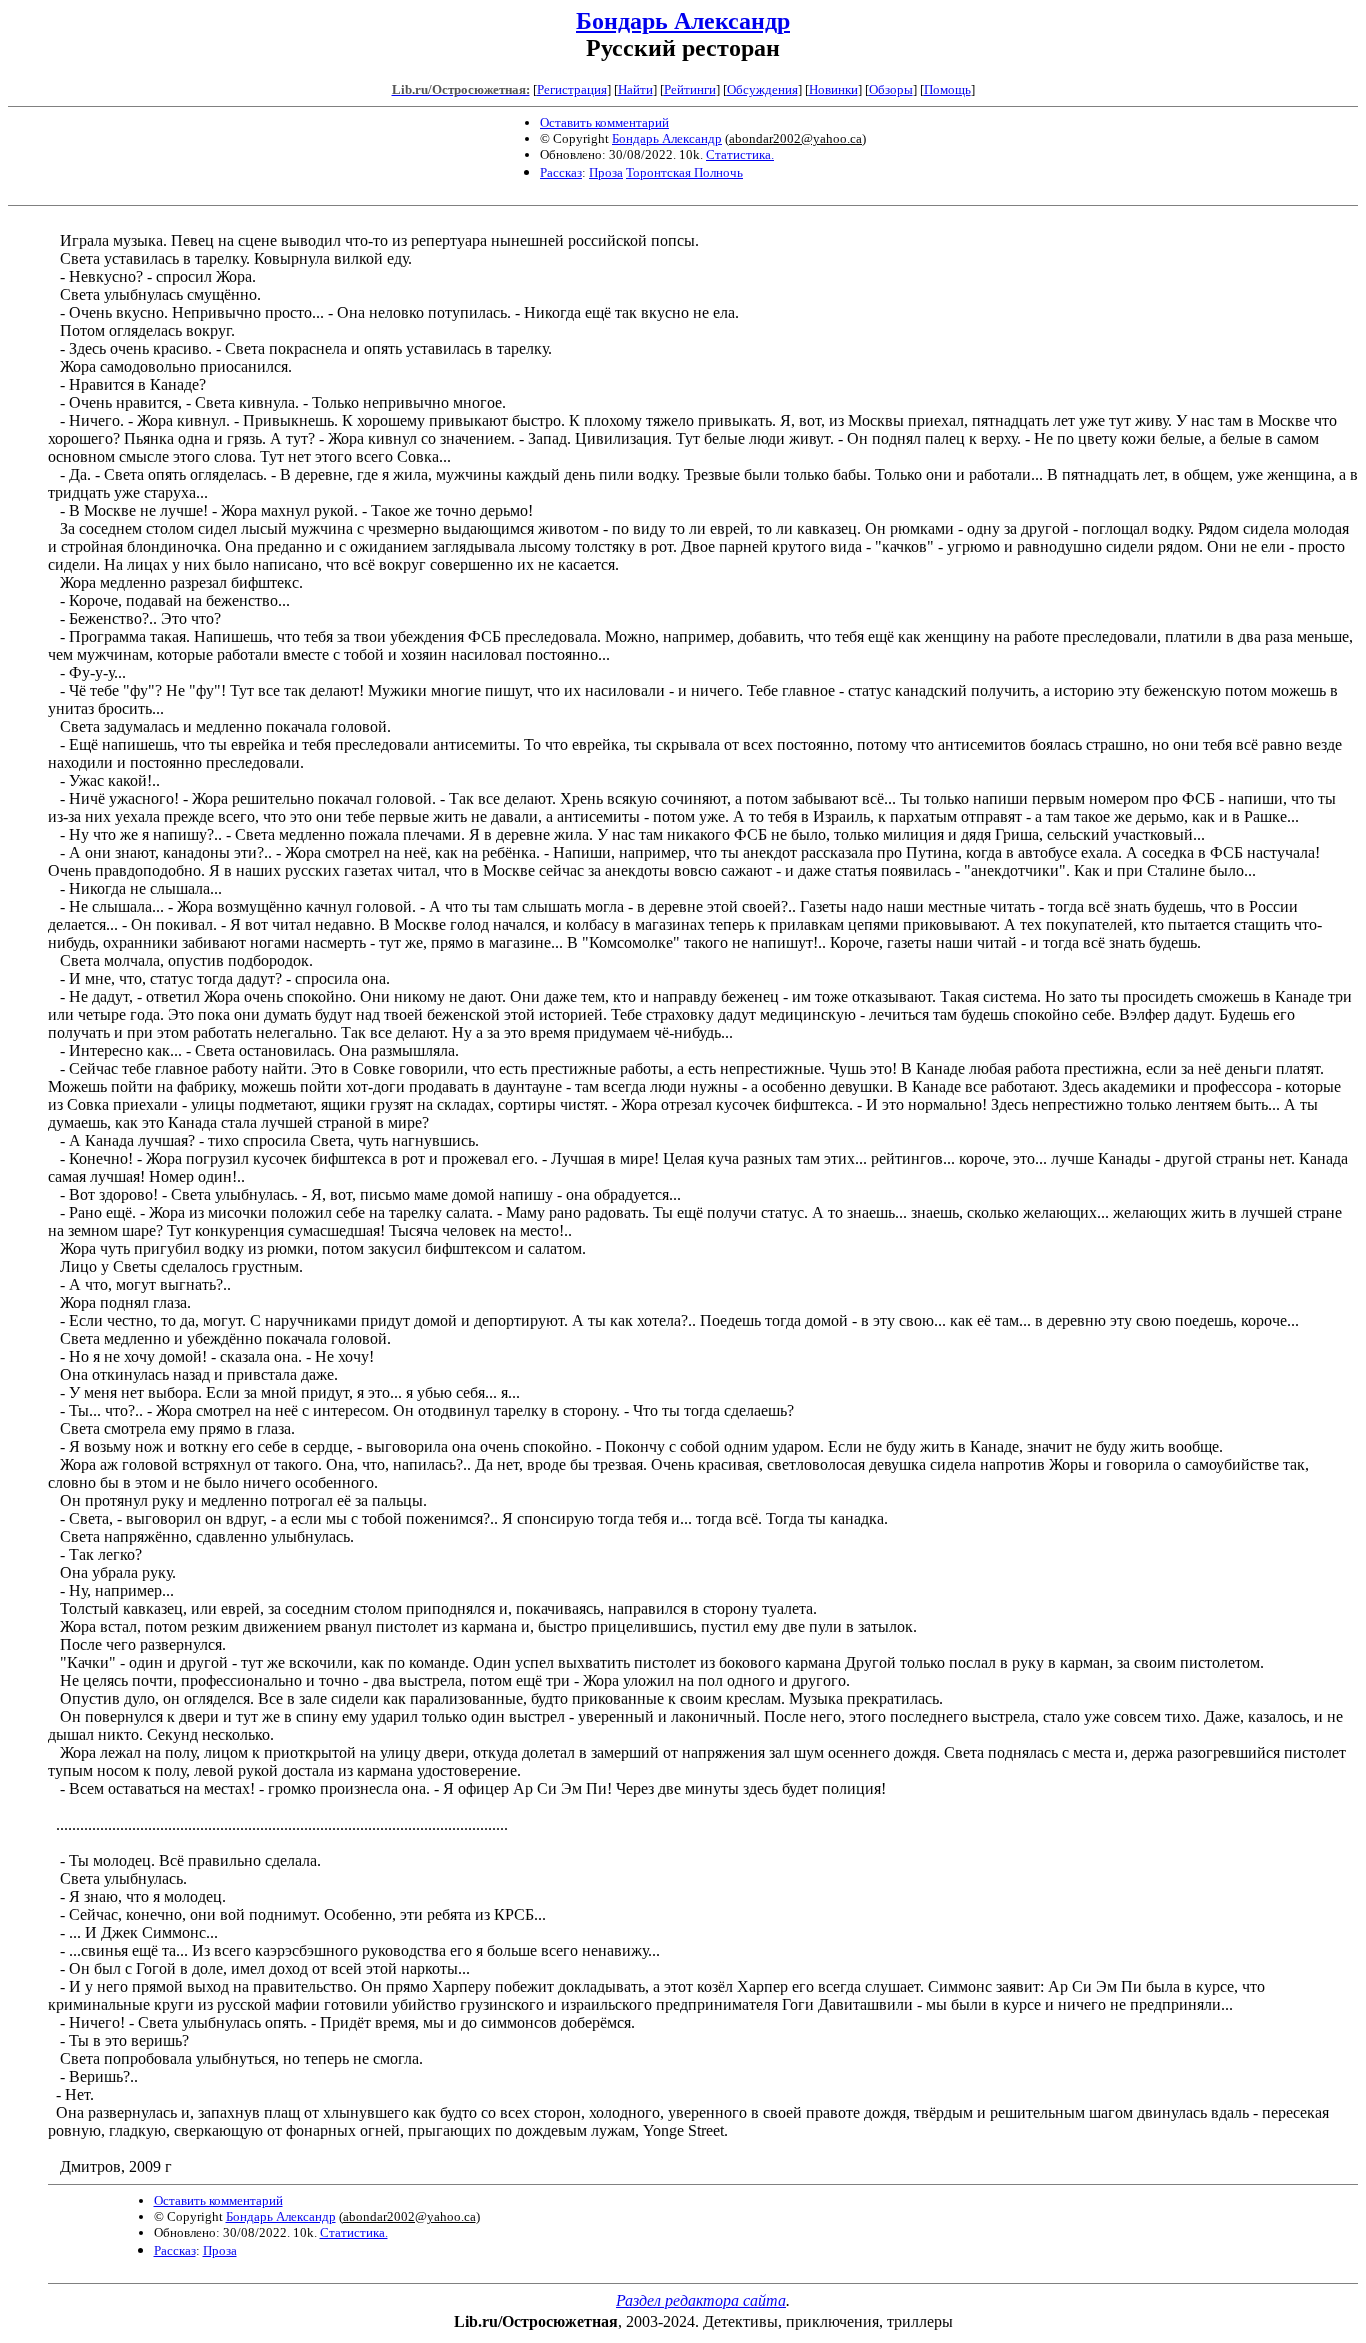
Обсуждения (762, 89)
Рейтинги (690, 89)
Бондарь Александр (683, 21)
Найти (635, 89)
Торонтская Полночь (684, 172)
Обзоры (891, 89)
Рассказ (561, 172)
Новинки (833, 89)
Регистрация (572, 89)
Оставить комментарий (604, 122)
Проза (606, 172)
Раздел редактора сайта (701, 2300)
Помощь (947, 89)
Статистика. (740, 154)
